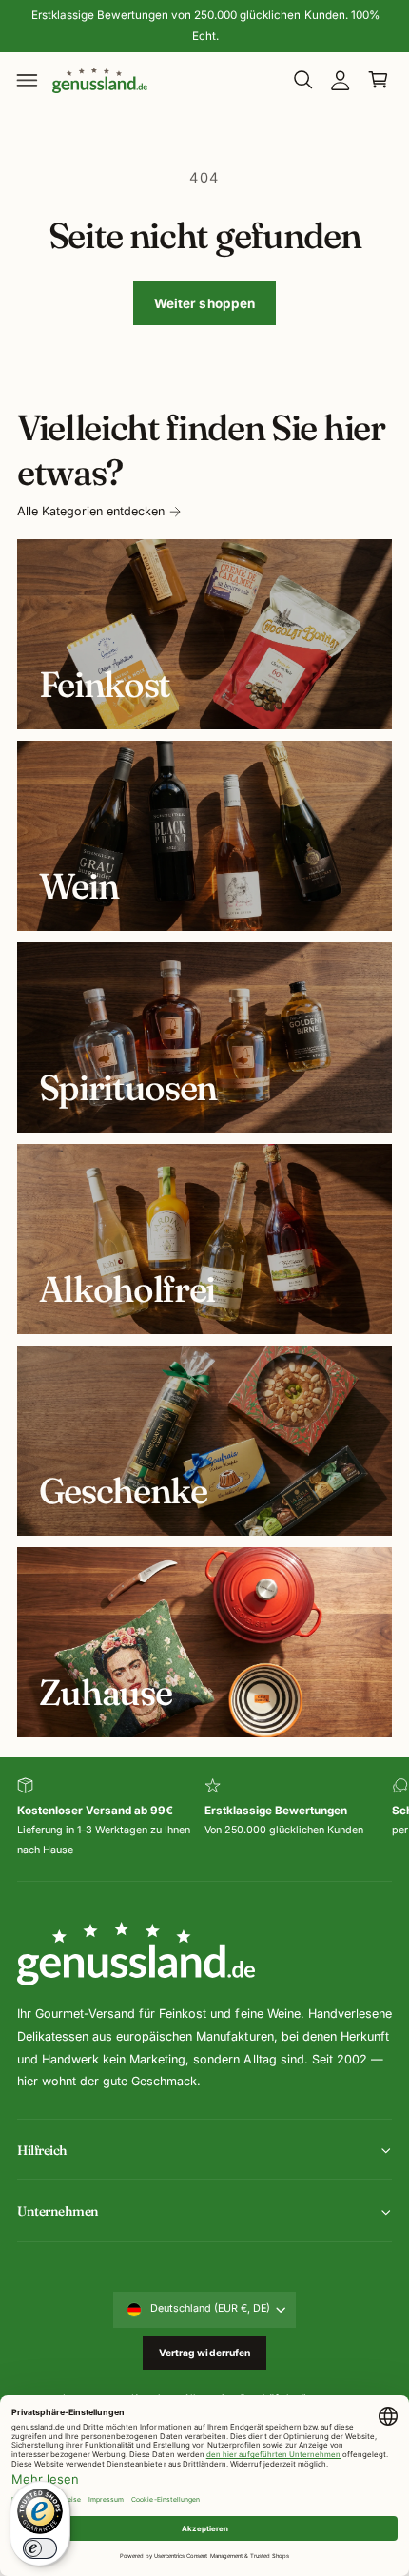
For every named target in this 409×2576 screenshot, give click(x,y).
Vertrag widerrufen (205, 2353)
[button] (28, 80)
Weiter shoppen (205, 303)
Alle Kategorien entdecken (91, 511)
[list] (204, 1819)
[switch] (40, 2548)
